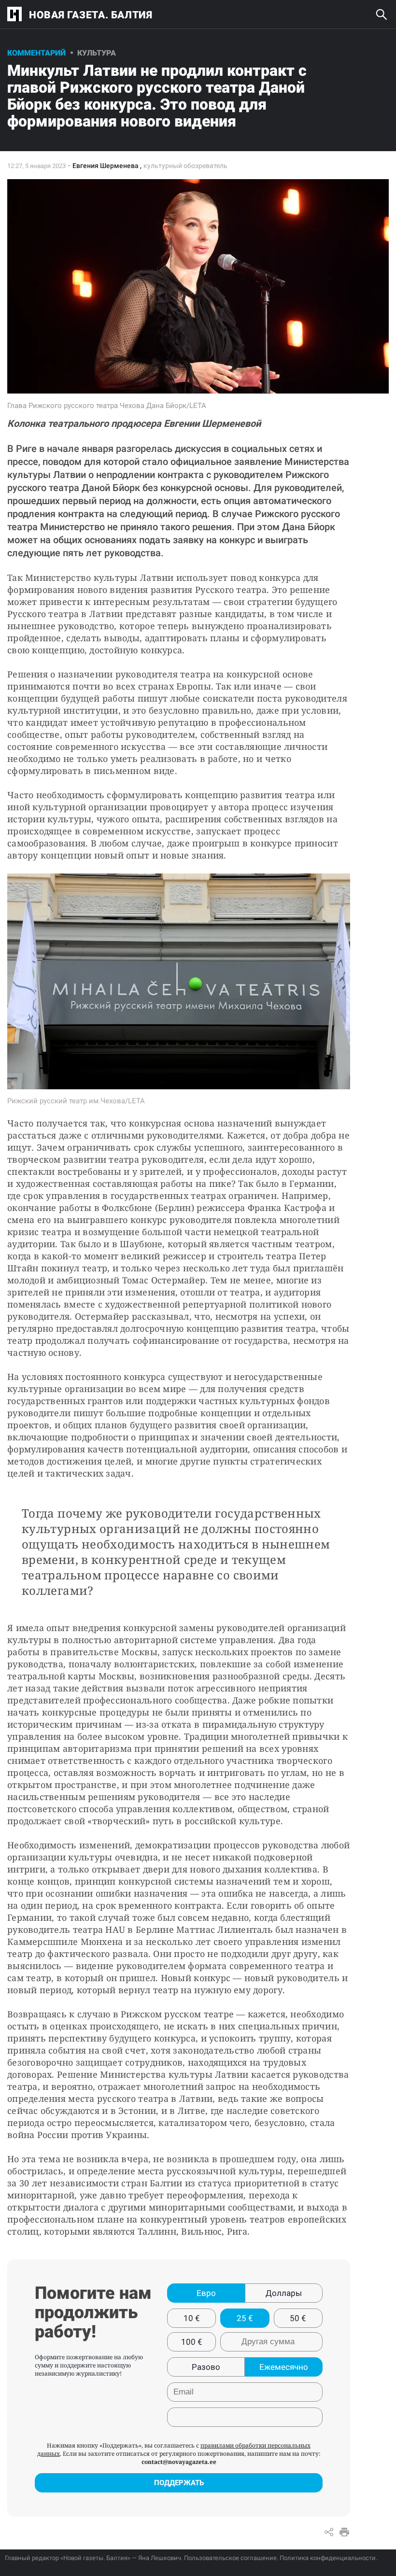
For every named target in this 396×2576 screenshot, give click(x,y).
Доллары (284, 2293)
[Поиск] (382, 14)
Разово (206, 2367)
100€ (192, 2342)
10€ (192, 2318)
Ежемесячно (284, 2367)
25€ (245, 2318)
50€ (298, 2318)
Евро (206, 2293)
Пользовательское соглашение (230, 2558)
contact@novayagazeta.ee (179, 2462)
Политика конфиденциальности (328, 2558)
